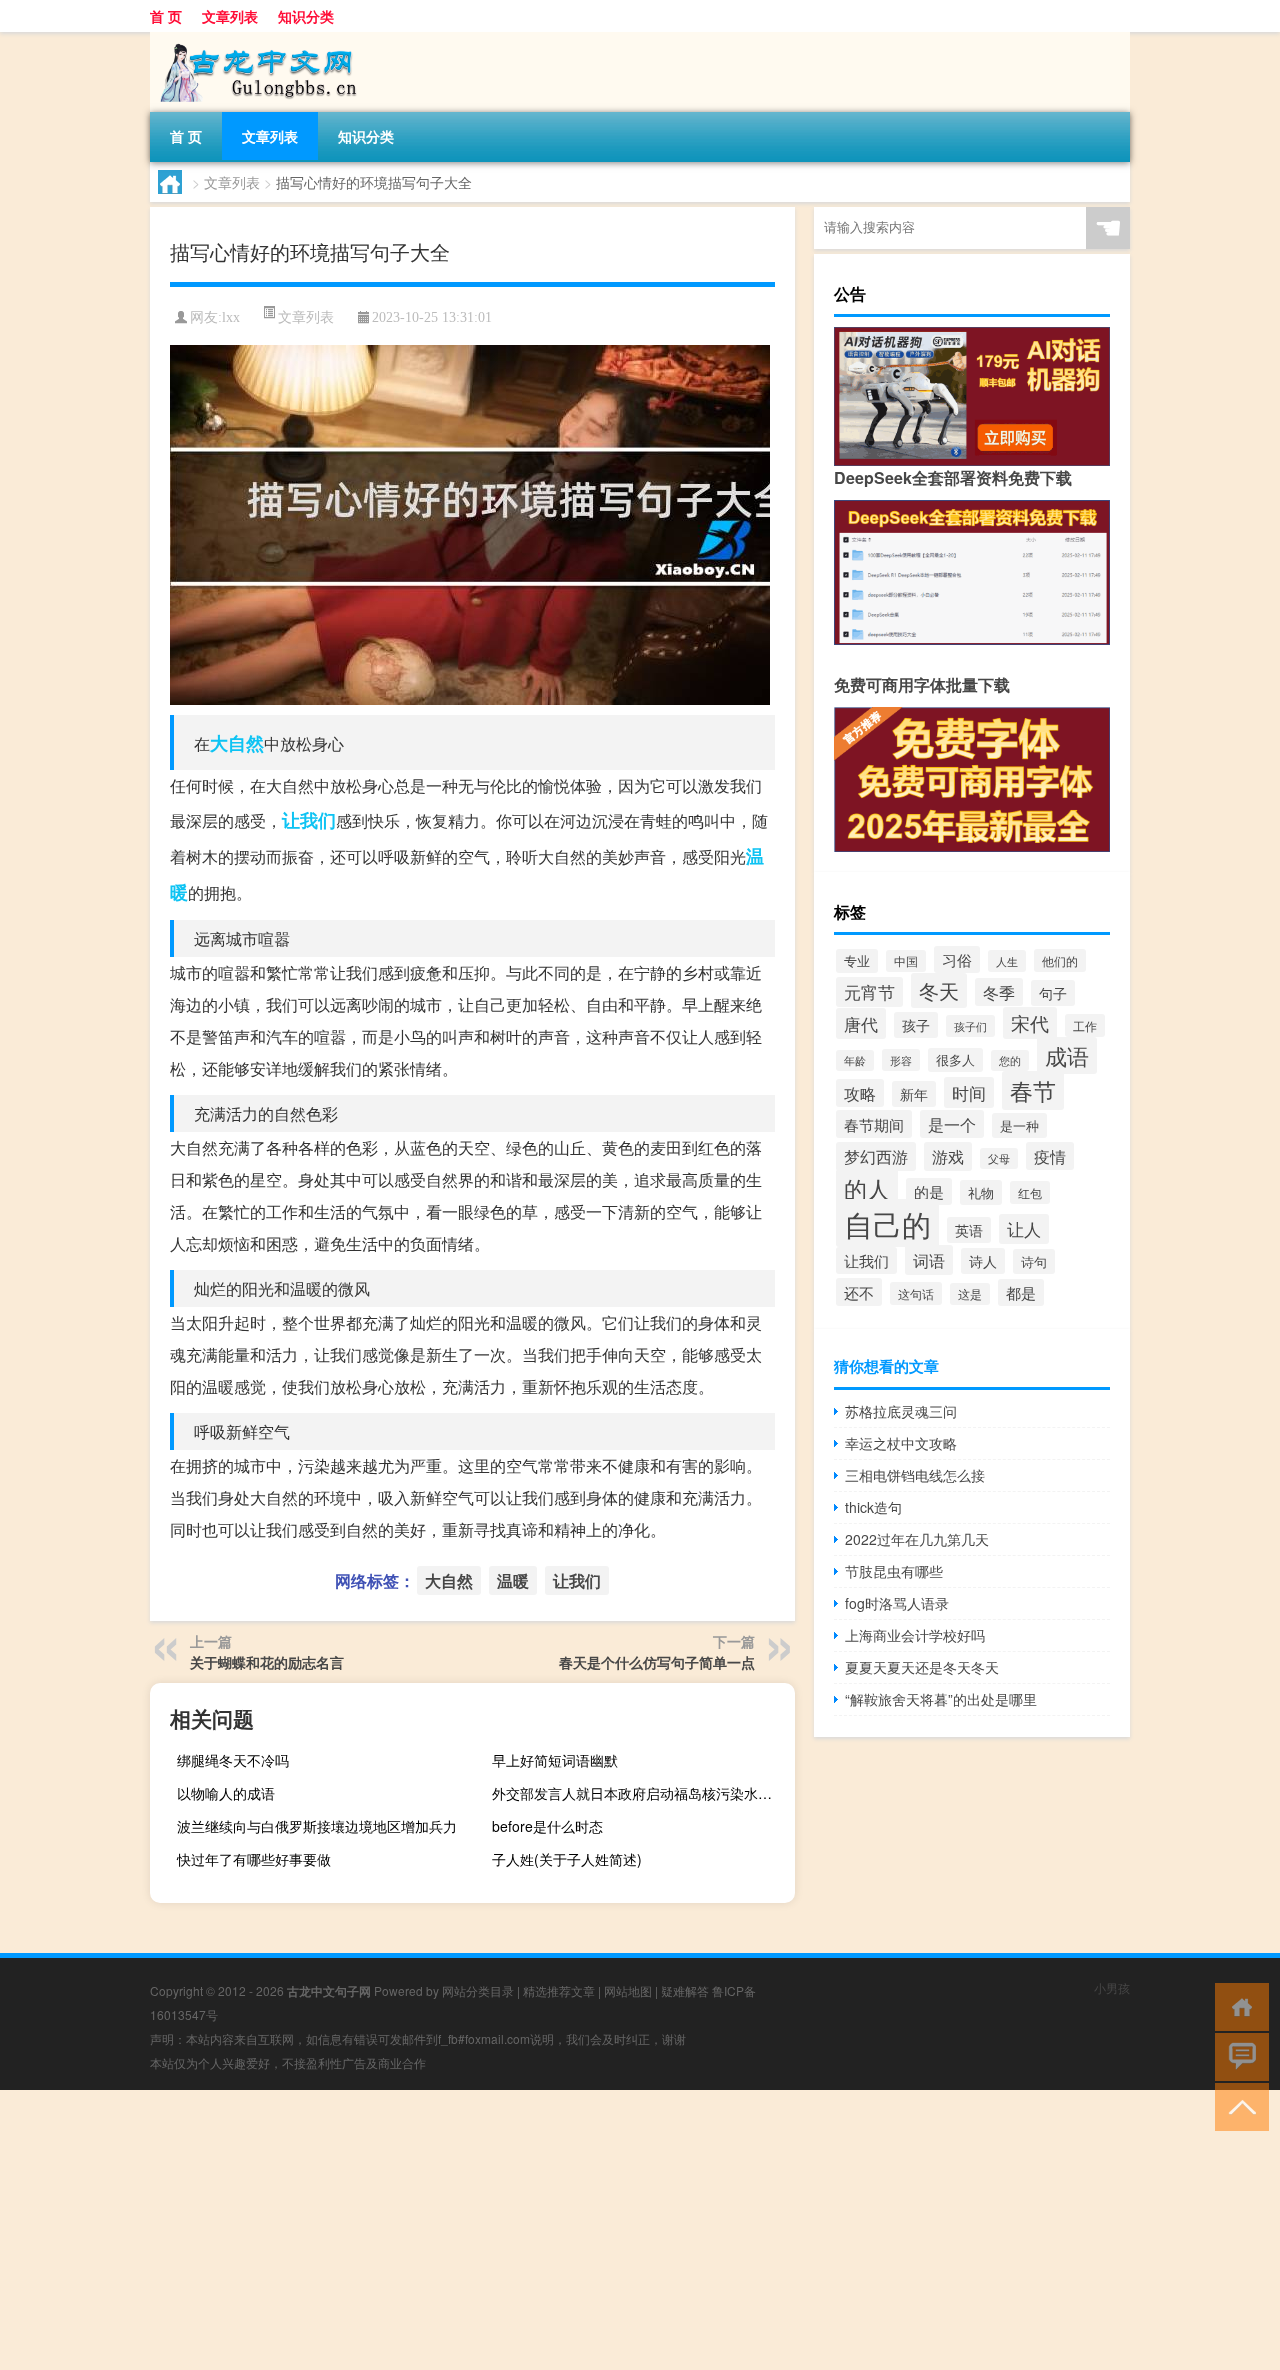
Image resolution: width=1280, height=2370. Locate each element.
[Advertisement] (600, 2230)
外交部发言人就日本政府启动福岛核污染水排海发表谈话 (641, 1793)
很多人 (955, 1060)
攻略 (860, 1093)
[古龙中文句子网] (255, 39)
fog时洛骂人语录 (897, 1603)
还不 (859, 1292)
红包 (1030, 1192)
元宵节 (869, 992)
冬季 (999, 992)
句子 (1053, 993)
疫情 (1050, 1156)
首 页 (166, 16)
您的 (1010, 1060)
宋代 (1030, 1023)
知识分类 (306, 16)
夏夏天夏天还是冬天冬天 (922, 1667)
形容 (901, 1060)
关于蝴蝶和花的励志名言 (267, 1662)
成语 (1067, 1055)
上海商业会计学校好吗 (915, 1635)
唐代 (861, 1023)
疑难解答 (685, 1990)
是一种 (1019, 1125)
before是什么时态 (547, 1826)
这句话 (916, 1293)
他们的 (1060, 960)
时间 (969, 1092)
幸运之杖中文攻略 (901, 1443)
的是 (929, 1191)
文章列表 (230, 16)
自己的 (887, 1223)
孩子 (916, 1025)
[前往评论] (1237, 2055)
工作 (1085, 1025)
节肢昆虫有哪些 (894, 1571)
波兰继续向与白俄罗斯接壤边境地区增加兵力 (317, 1826)
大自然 (237, 743)
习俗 (957, 959)
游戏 (948, 1156)
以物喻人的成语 (226, 1793)
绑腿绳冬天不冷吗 (233, 1760)
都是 (1021, 1292)
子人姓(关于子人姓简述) (567, 1859)
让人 (1024, 1229)
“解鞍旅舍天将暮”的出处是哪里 (941, 1699)
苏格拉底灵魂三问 (901, 1411)
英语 (969, 1230)
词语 (929, 1260)
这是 (970, 1294)
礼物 (981, 1192)
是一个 (952, 1124)
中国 (906, 961)
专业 (857, 961)
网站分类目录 (478, 1990)
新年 (914, 1094)
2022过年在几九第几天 (917, 1539)
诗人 (983, 1261)
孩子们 (970, 1026)
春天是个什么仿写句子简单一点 (657, 1662)
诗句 (1034, 1261)
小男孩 (1112, 1987)
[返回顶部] (1237, 2105)
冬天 (939, 990)
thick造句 (873, 1507)
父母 (999, 1158)
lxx (231, 317)
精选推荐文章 (559, 1990)
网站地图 (628, 1990)
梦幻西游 (876, 1156)
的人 (867, 1188)
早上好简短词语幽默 (555, 1760)
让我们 (309, 820)
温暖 (513, 1580)
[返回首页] (1237, 2005)
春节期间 (874, 1124)
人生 (1007, 961)
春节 (1033, 1090)
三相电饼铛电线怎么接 (915, 1475)
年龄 (855, 1060)
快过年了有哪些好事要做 (254, 1859)
